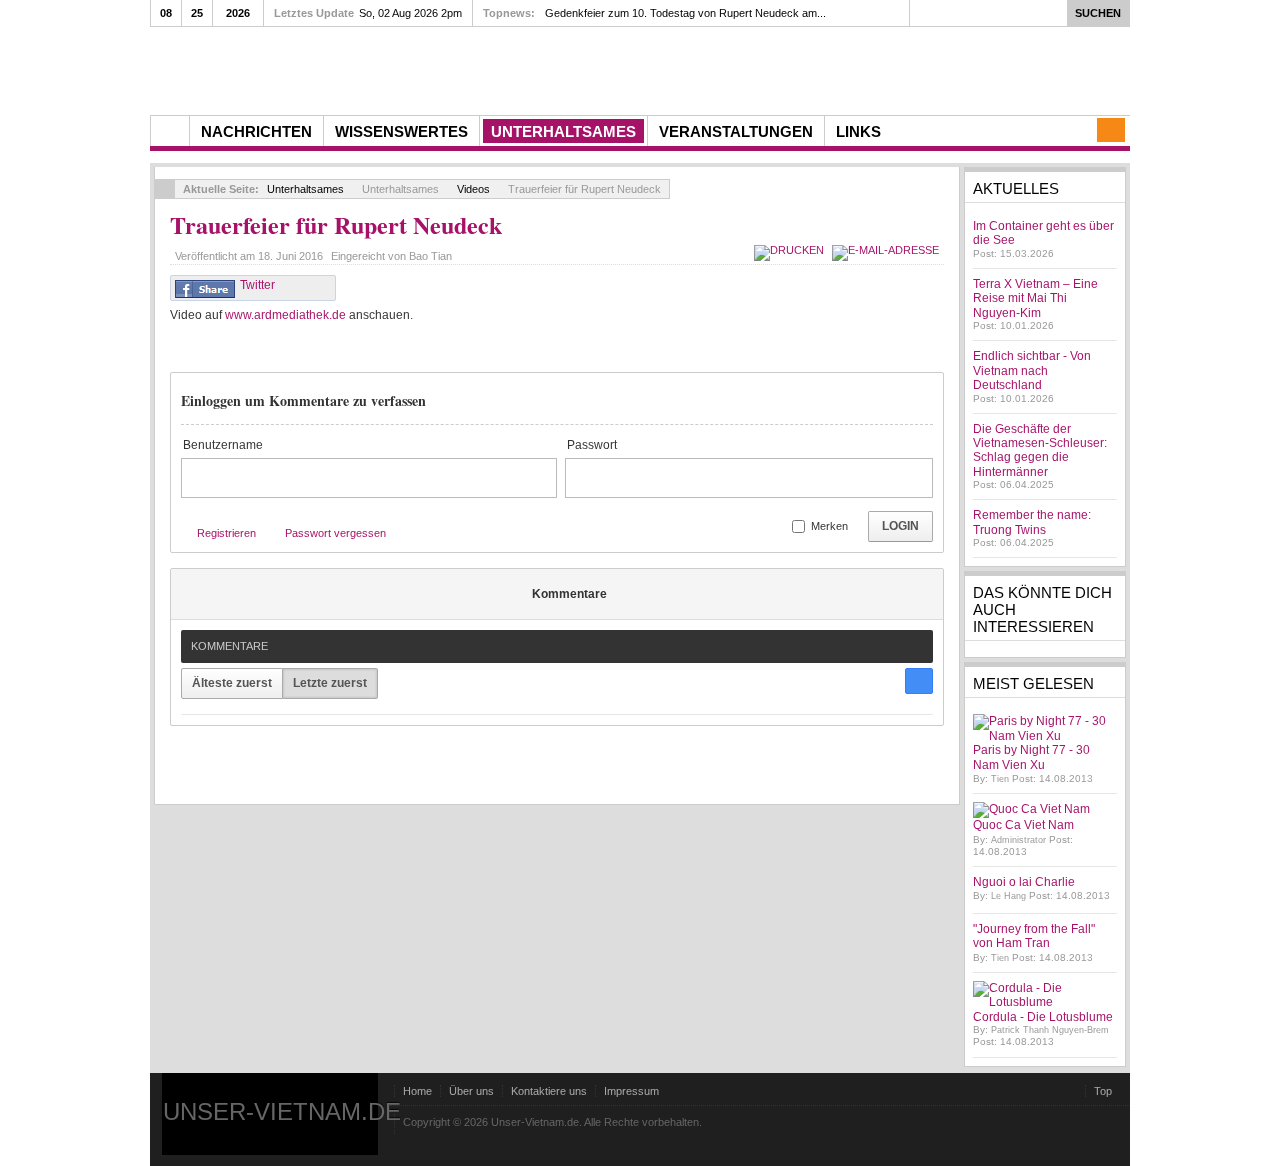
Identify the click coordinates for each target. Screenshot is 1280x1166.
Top (1103, 1091)
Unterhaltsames (305, 189)
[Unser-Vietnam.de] (339, 68)
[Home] (170, 131)
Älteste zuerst (232, 683)
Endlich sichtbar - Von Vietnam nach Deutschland (1032, 370)
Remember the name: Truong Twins (1032, 522)
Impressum (631, 1091)
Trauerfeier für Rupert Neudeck (336, 224)
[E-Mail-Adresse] (888, 250)
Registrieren (226, 533)
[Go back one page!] (165, 189)
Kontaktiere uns (549, 1091)
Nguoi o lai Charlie (1024, 882)
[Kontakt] (1111, 130)
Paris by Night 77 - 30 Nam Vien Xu (1031, 757)
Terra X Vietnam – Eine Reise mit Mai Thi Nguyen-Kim (1035, 298)
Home (417, 1091)
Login (900, 526)
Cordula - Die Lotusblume (1043, 1017)
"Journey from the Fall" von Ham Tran (1034, 936)
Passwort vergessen (335, 533)
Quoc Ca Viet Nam (1023, 825)
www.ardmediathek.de (285, 315)
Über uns (471, 1091)
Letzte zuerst (330, 683)
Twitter (257, 285)
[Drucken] (791, 250)
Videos (473, 189)
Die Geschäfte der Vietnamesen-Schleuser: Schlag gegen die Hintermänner (1040, 450)
